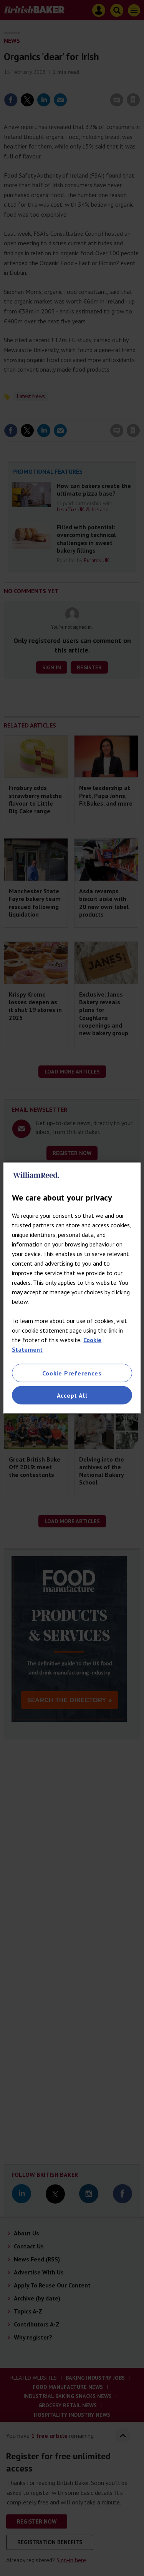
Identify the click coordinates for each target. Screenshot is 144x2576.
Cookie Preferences (72, 1373)
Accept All (72, 1395)
